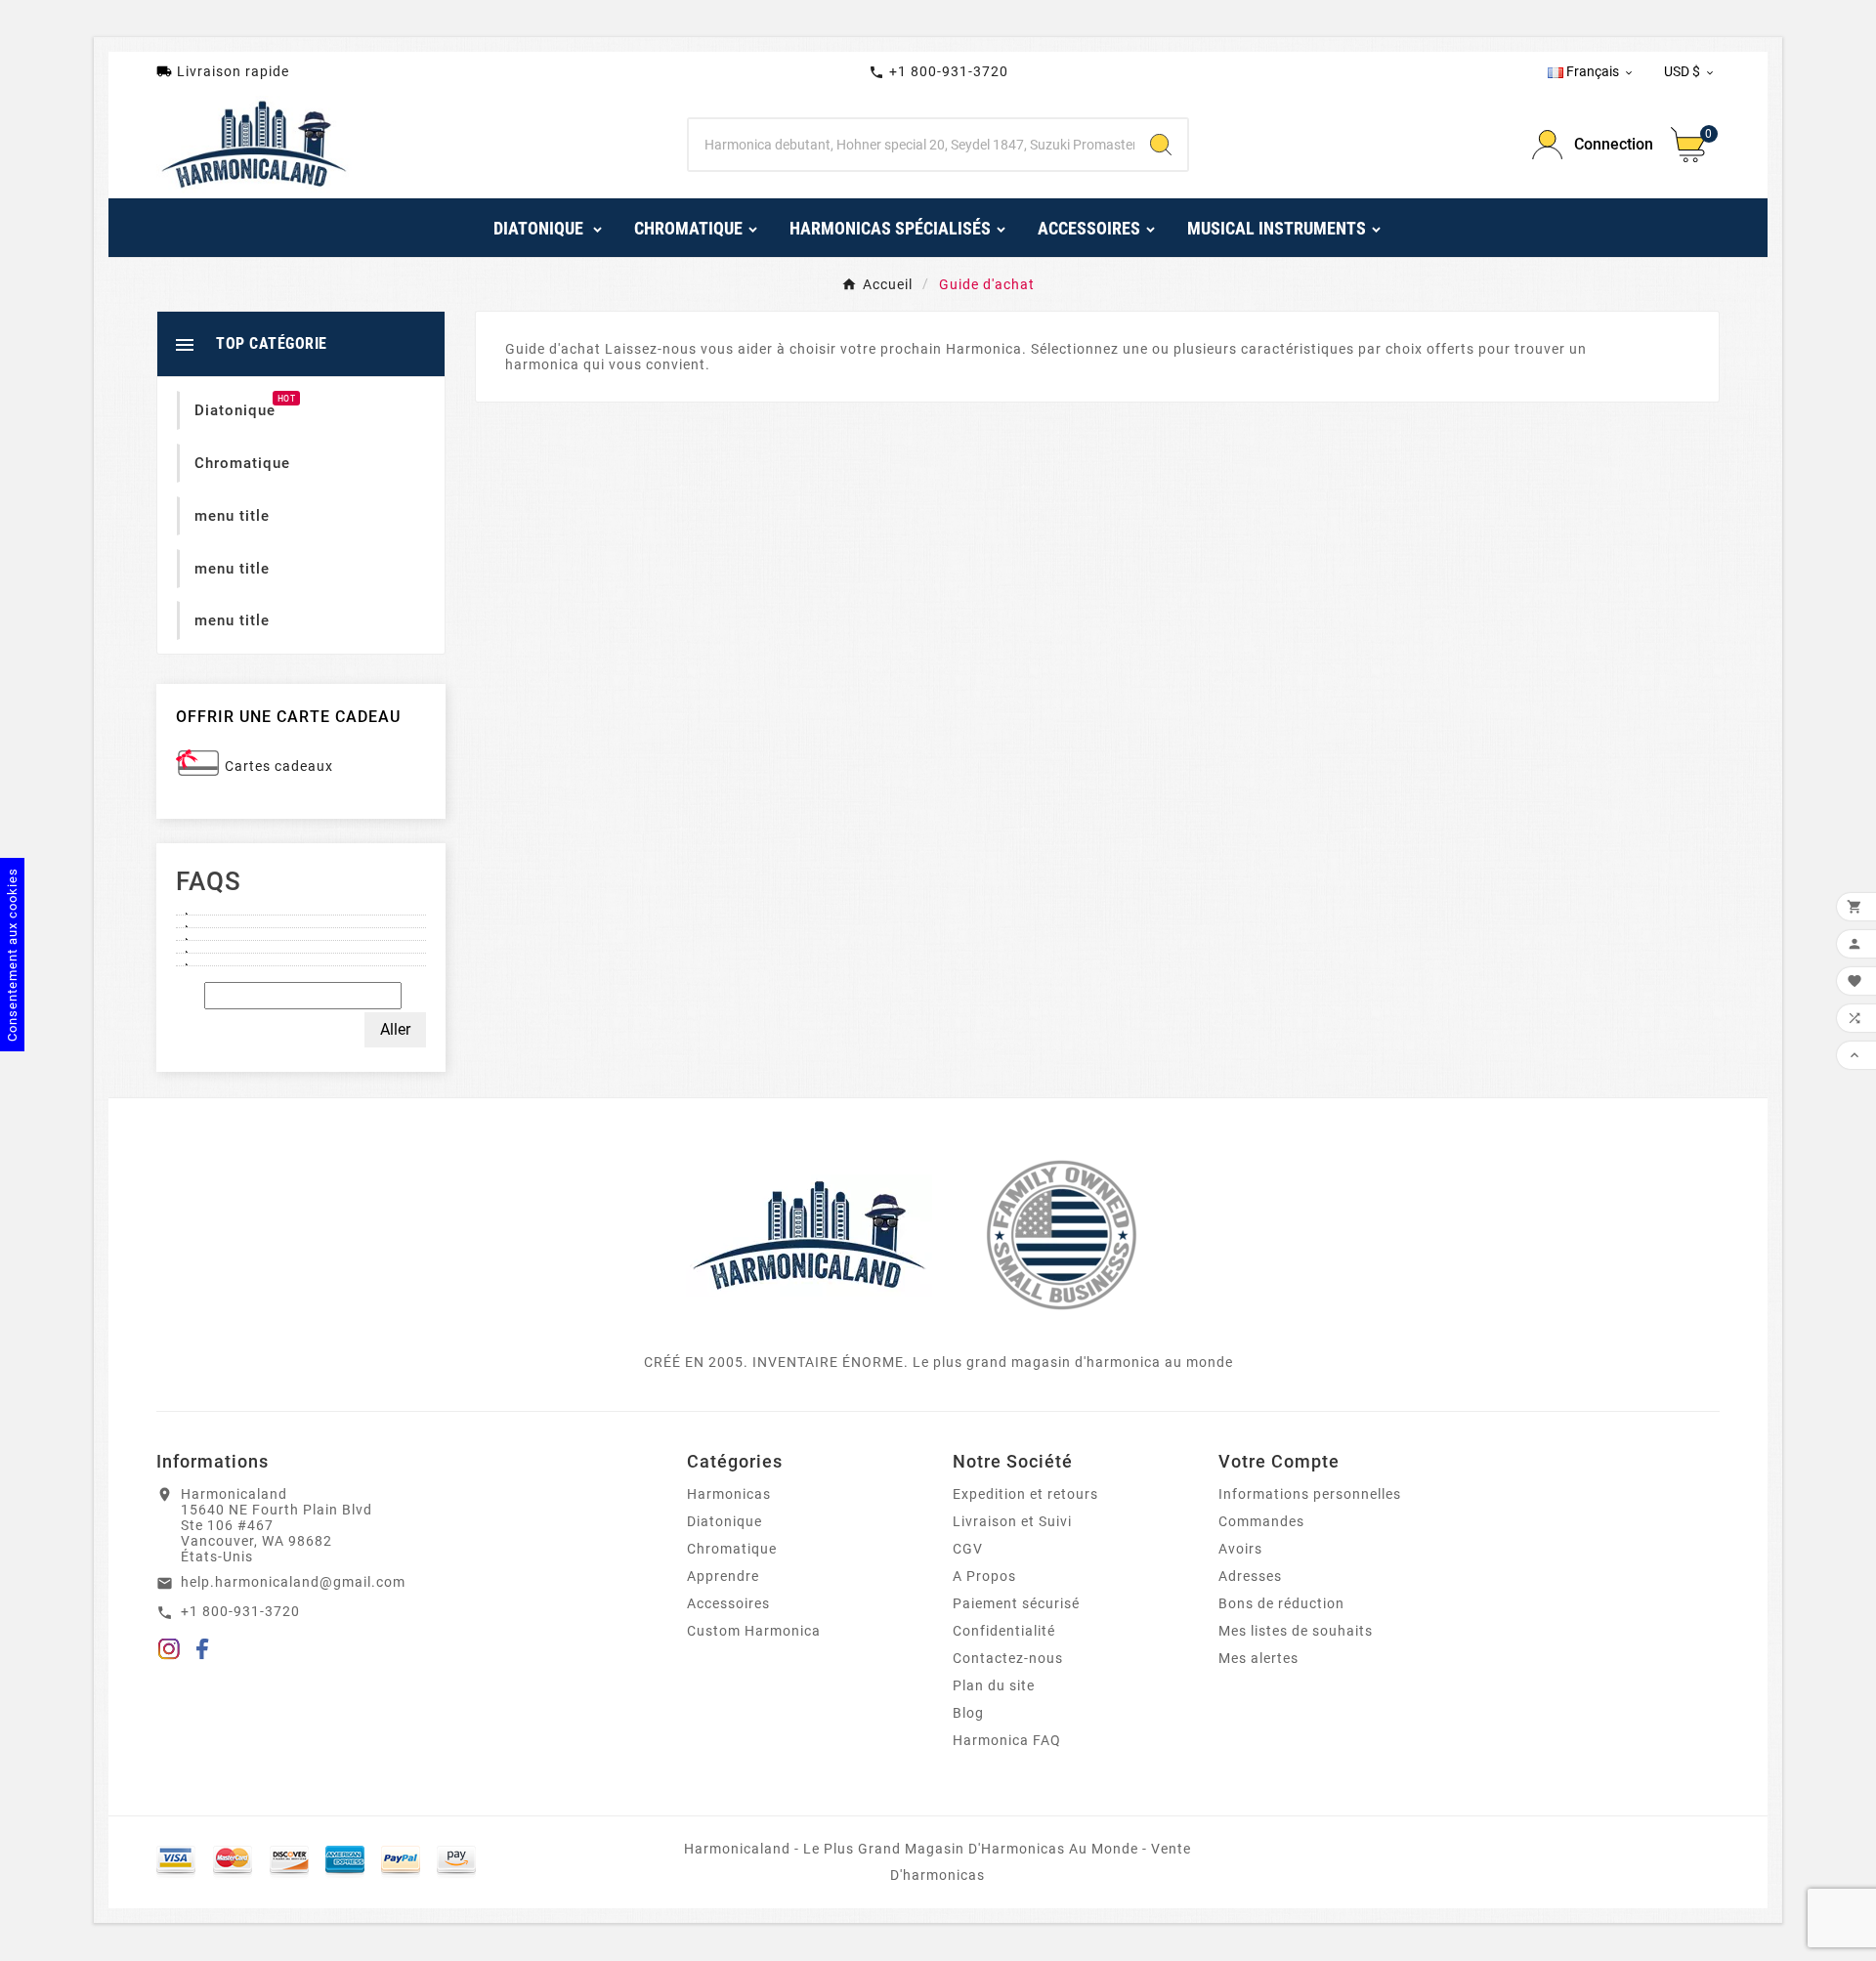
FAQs (209, 881)
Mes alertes (1258, 1658)
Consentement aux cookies (12, 955)
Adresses (1250, 1576)
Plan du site (994, 1685)
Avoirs (1240, 1549)
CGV (968, 1549)
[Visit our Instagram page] (169, 1652)
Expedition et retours (1025, 1494)
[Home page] (809, 1234)
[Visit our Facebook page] (203, 1652)
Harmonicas (729, 1494)
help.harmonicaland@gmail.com (293, 1582)
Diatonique (725, 1521)
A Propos (984, 1576)
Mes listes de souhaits (1296, 1631)
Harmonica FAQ (1007, 1740)
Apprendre (723, 1576)
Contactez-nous (1008, 1658)
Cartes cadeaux (279, 766)
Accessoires (728, 1603)
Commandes (1261, 1521)
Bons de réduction (1281, 1603)
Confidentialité (1004, 1631)
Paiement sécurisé (1016, 1603)
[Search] (1161, 145)
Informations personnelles (1310, 1494)
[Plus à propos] (301, 909)
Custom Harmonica (754, 1631)
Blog (968, 1713)
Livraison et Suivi (1012, 1521)
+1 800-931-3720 (938, 72)
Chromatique (732, 1549)
